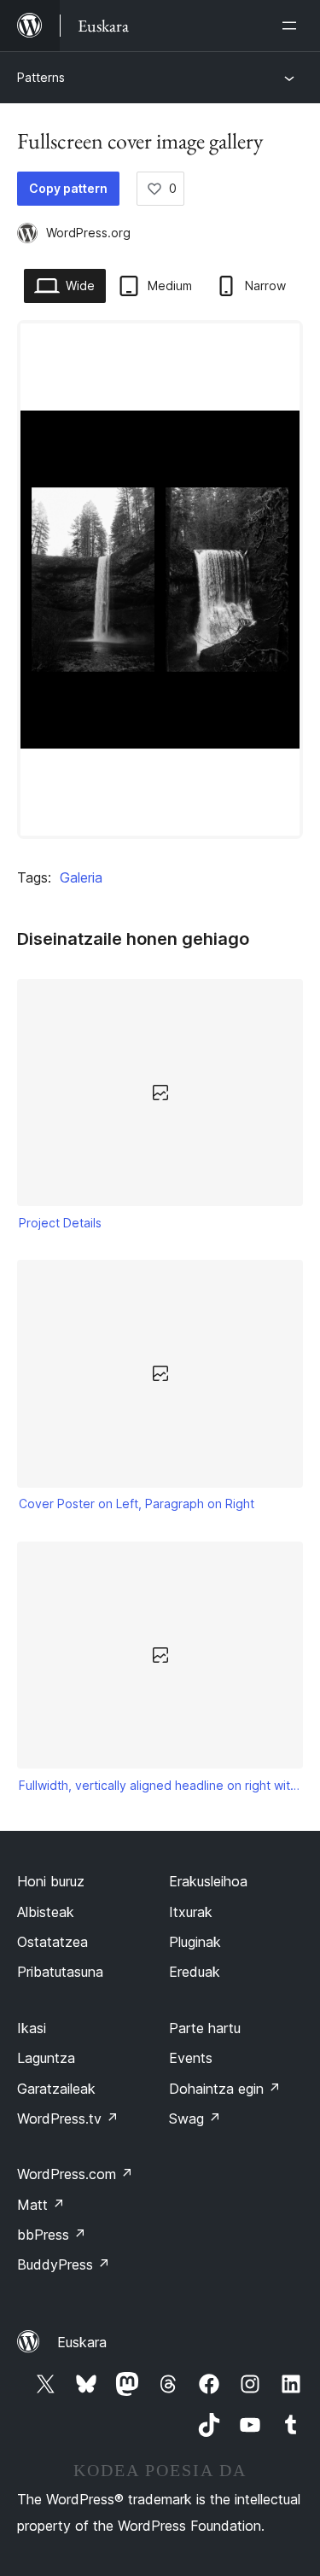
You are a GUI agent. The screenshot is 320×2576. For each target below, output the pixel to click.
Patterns (41, 77)
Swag (195, 2118)
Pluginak (195, 1942)
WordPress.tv (68, 2118)
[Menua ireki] (293, 26)
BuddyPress (64, 2264)
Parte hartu (205, 2028)
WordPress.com (75, 2174)
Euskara (82, 2342)
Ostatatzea (52, 1942)
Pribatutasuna (60, 1972)
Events (191, 2058)
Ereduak (195, 1972)
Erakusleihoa (208, 1881)
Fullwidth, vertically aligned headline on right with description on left (160, 1785)
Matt (41, 2205)
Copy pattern (68, 188)
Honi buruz (51, 1881)
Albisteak (46, 1912)
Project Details (60, 1223)
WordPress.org (88, 233)
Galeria (81, 877)
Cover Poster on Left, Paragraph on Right (137, 1504)
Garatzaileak (56, 2089)
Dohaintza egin (225, 2089)
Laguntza (46, 2058)
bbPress (52, 2235)
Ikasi (32, 2028)
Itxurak (191, 1912)
